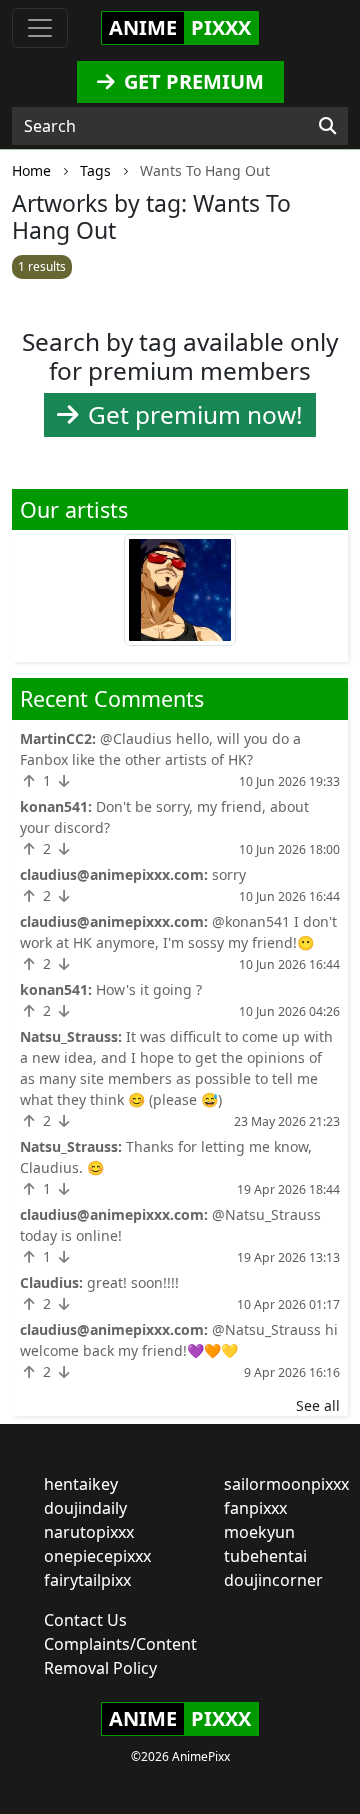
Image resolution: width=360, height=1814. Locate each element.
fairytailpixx (87, 1580)
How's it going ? (149, 989)
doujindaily (85, 1508)
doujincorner (273, 1580)
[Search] (327, 126)
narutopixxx (89, 1532)
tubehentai (265, 1556)
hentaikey (81, 1484)
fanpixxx (255, 1508)
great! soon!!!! (133, 1282)
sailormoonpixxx (286, 1484)
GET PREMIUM (191, 81)
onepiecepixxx (97, 1556)
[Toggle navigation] (40, 28)
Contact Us (85, 1620)
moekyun (259, 1532)
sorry (229, 874)
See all (318, 1405)
